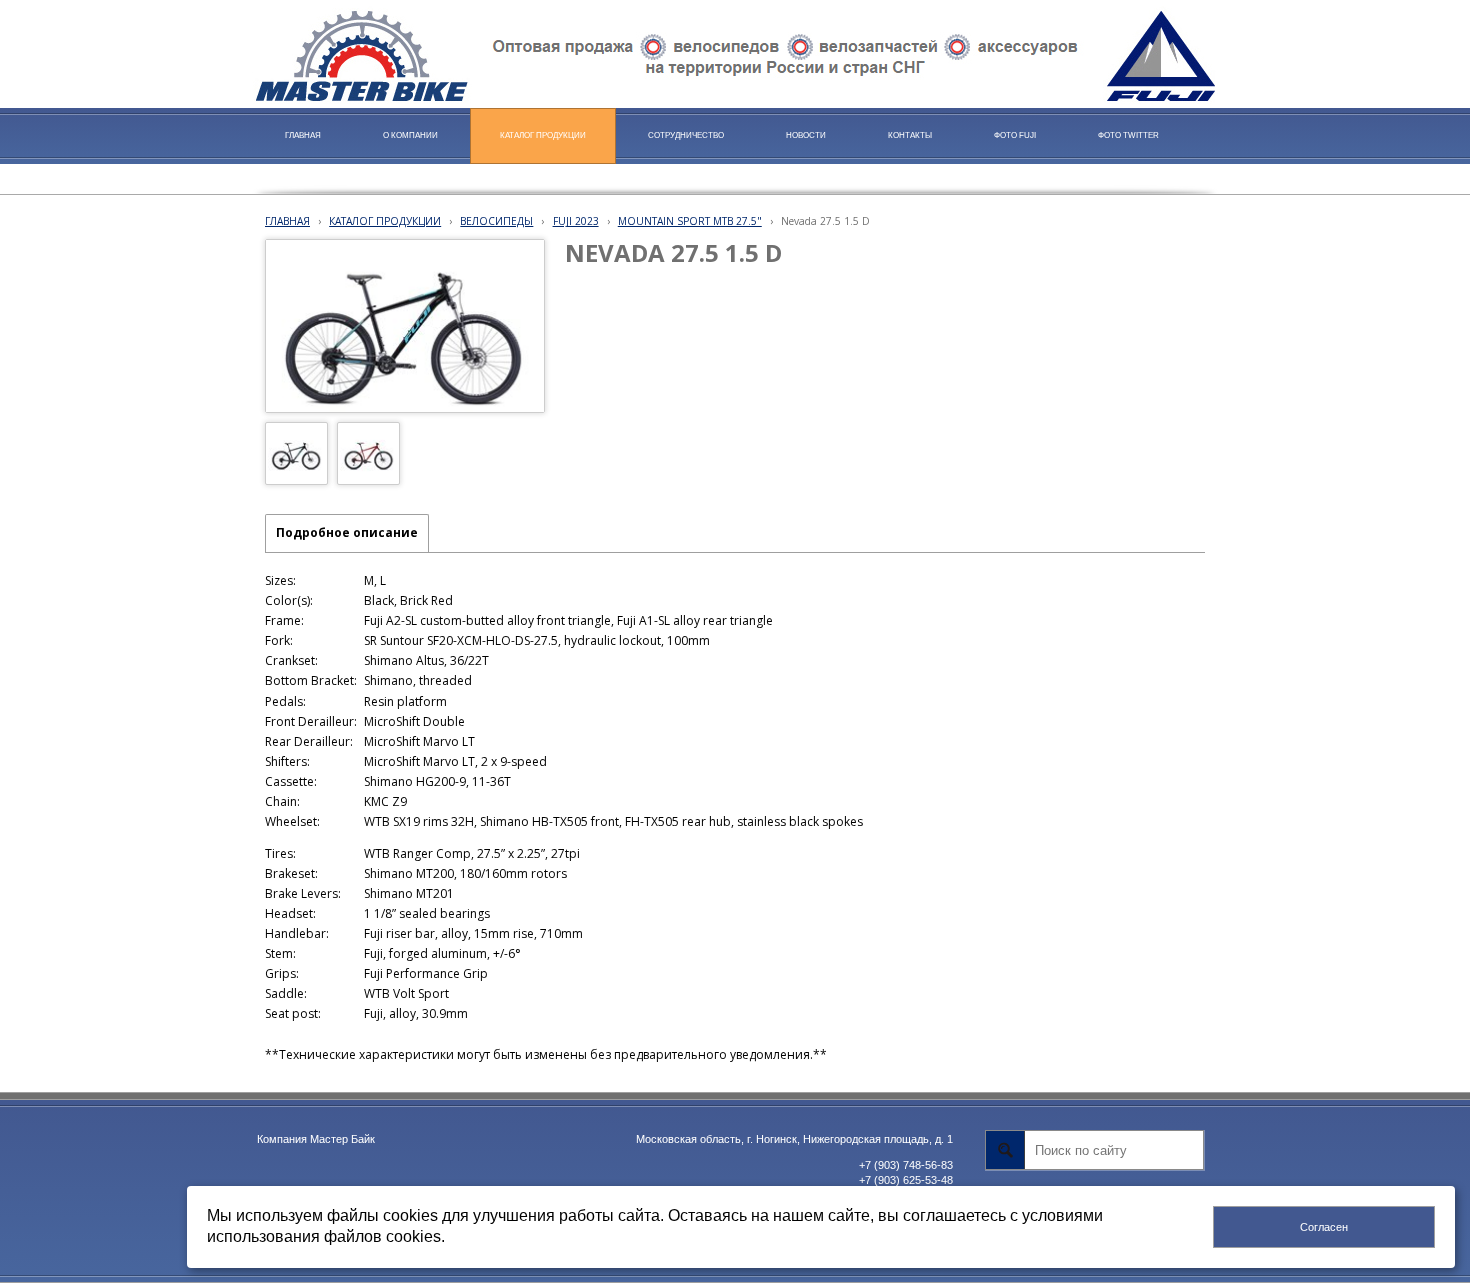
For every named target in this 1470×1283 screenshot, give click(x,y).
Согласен (1324, 1227)
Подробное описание (347, 532)
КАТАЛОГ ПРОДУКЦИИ (385, 221)
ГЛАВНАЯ (287, 221)
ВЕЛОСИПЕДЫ (496, 221)
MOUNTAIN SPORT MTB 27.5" (690, 221)
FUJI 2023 (576, 221)
